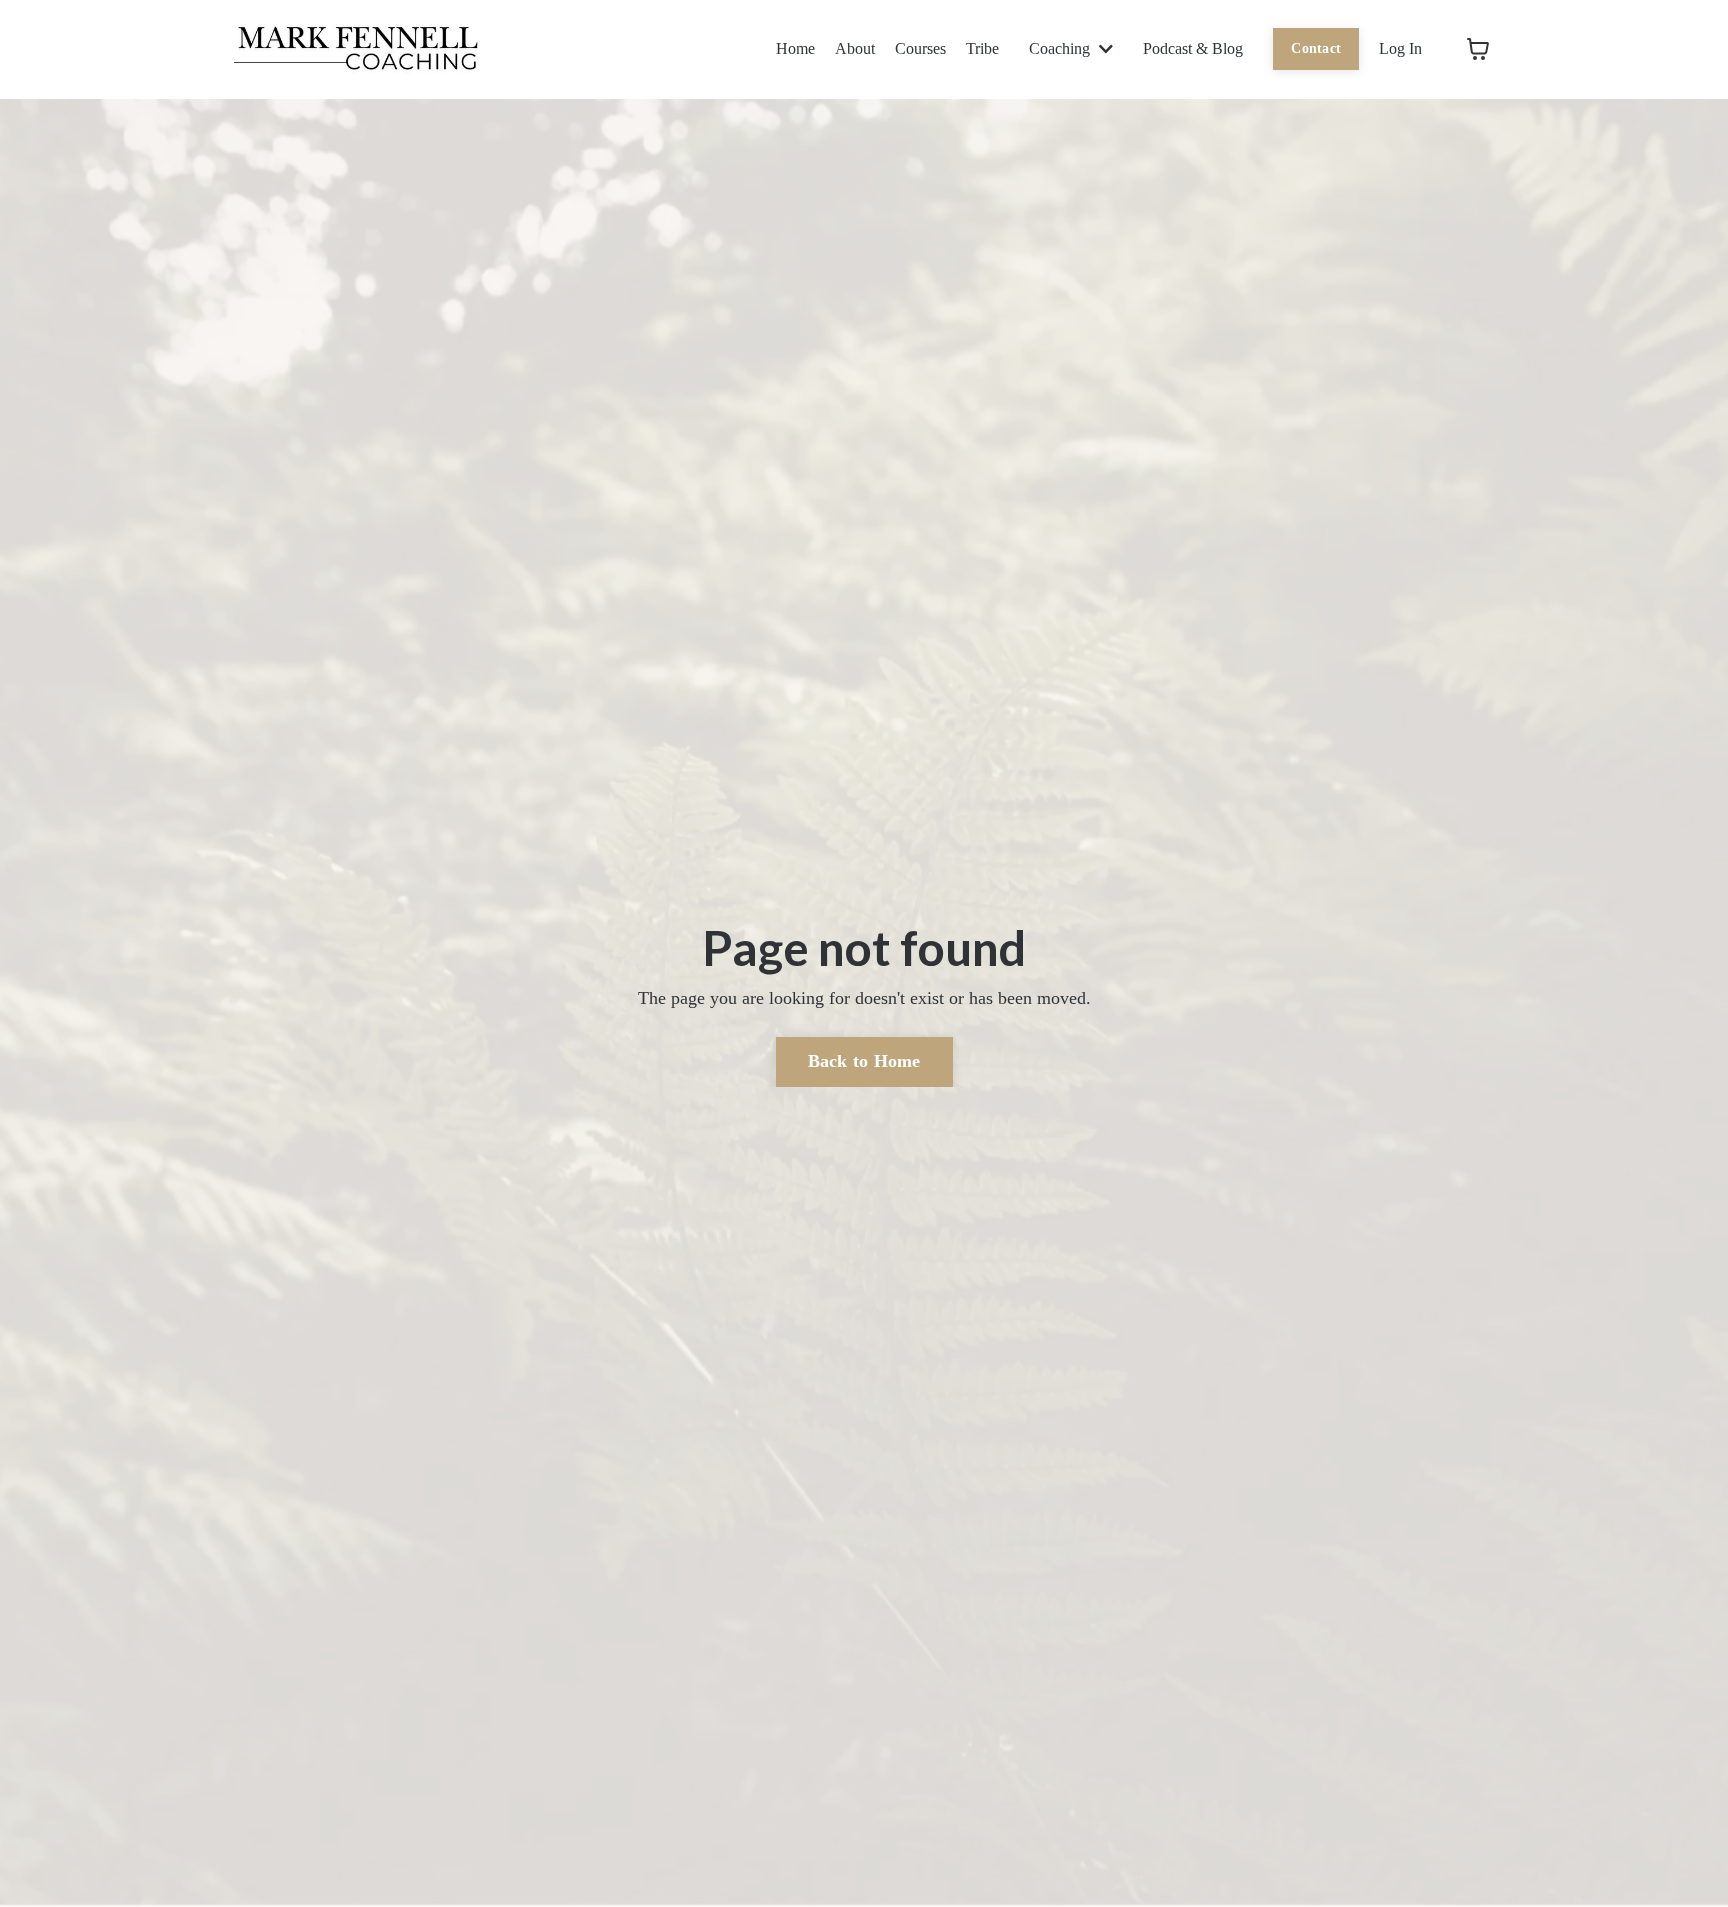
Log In (1400, 48)
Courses (920, 48)
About (855, 48)
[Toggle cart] (1478, 49)
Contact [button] (1316, 48)
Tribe (982, 48)
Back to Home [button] (864, 1061)
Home (795, 48)
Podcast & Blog (1193, 48)
